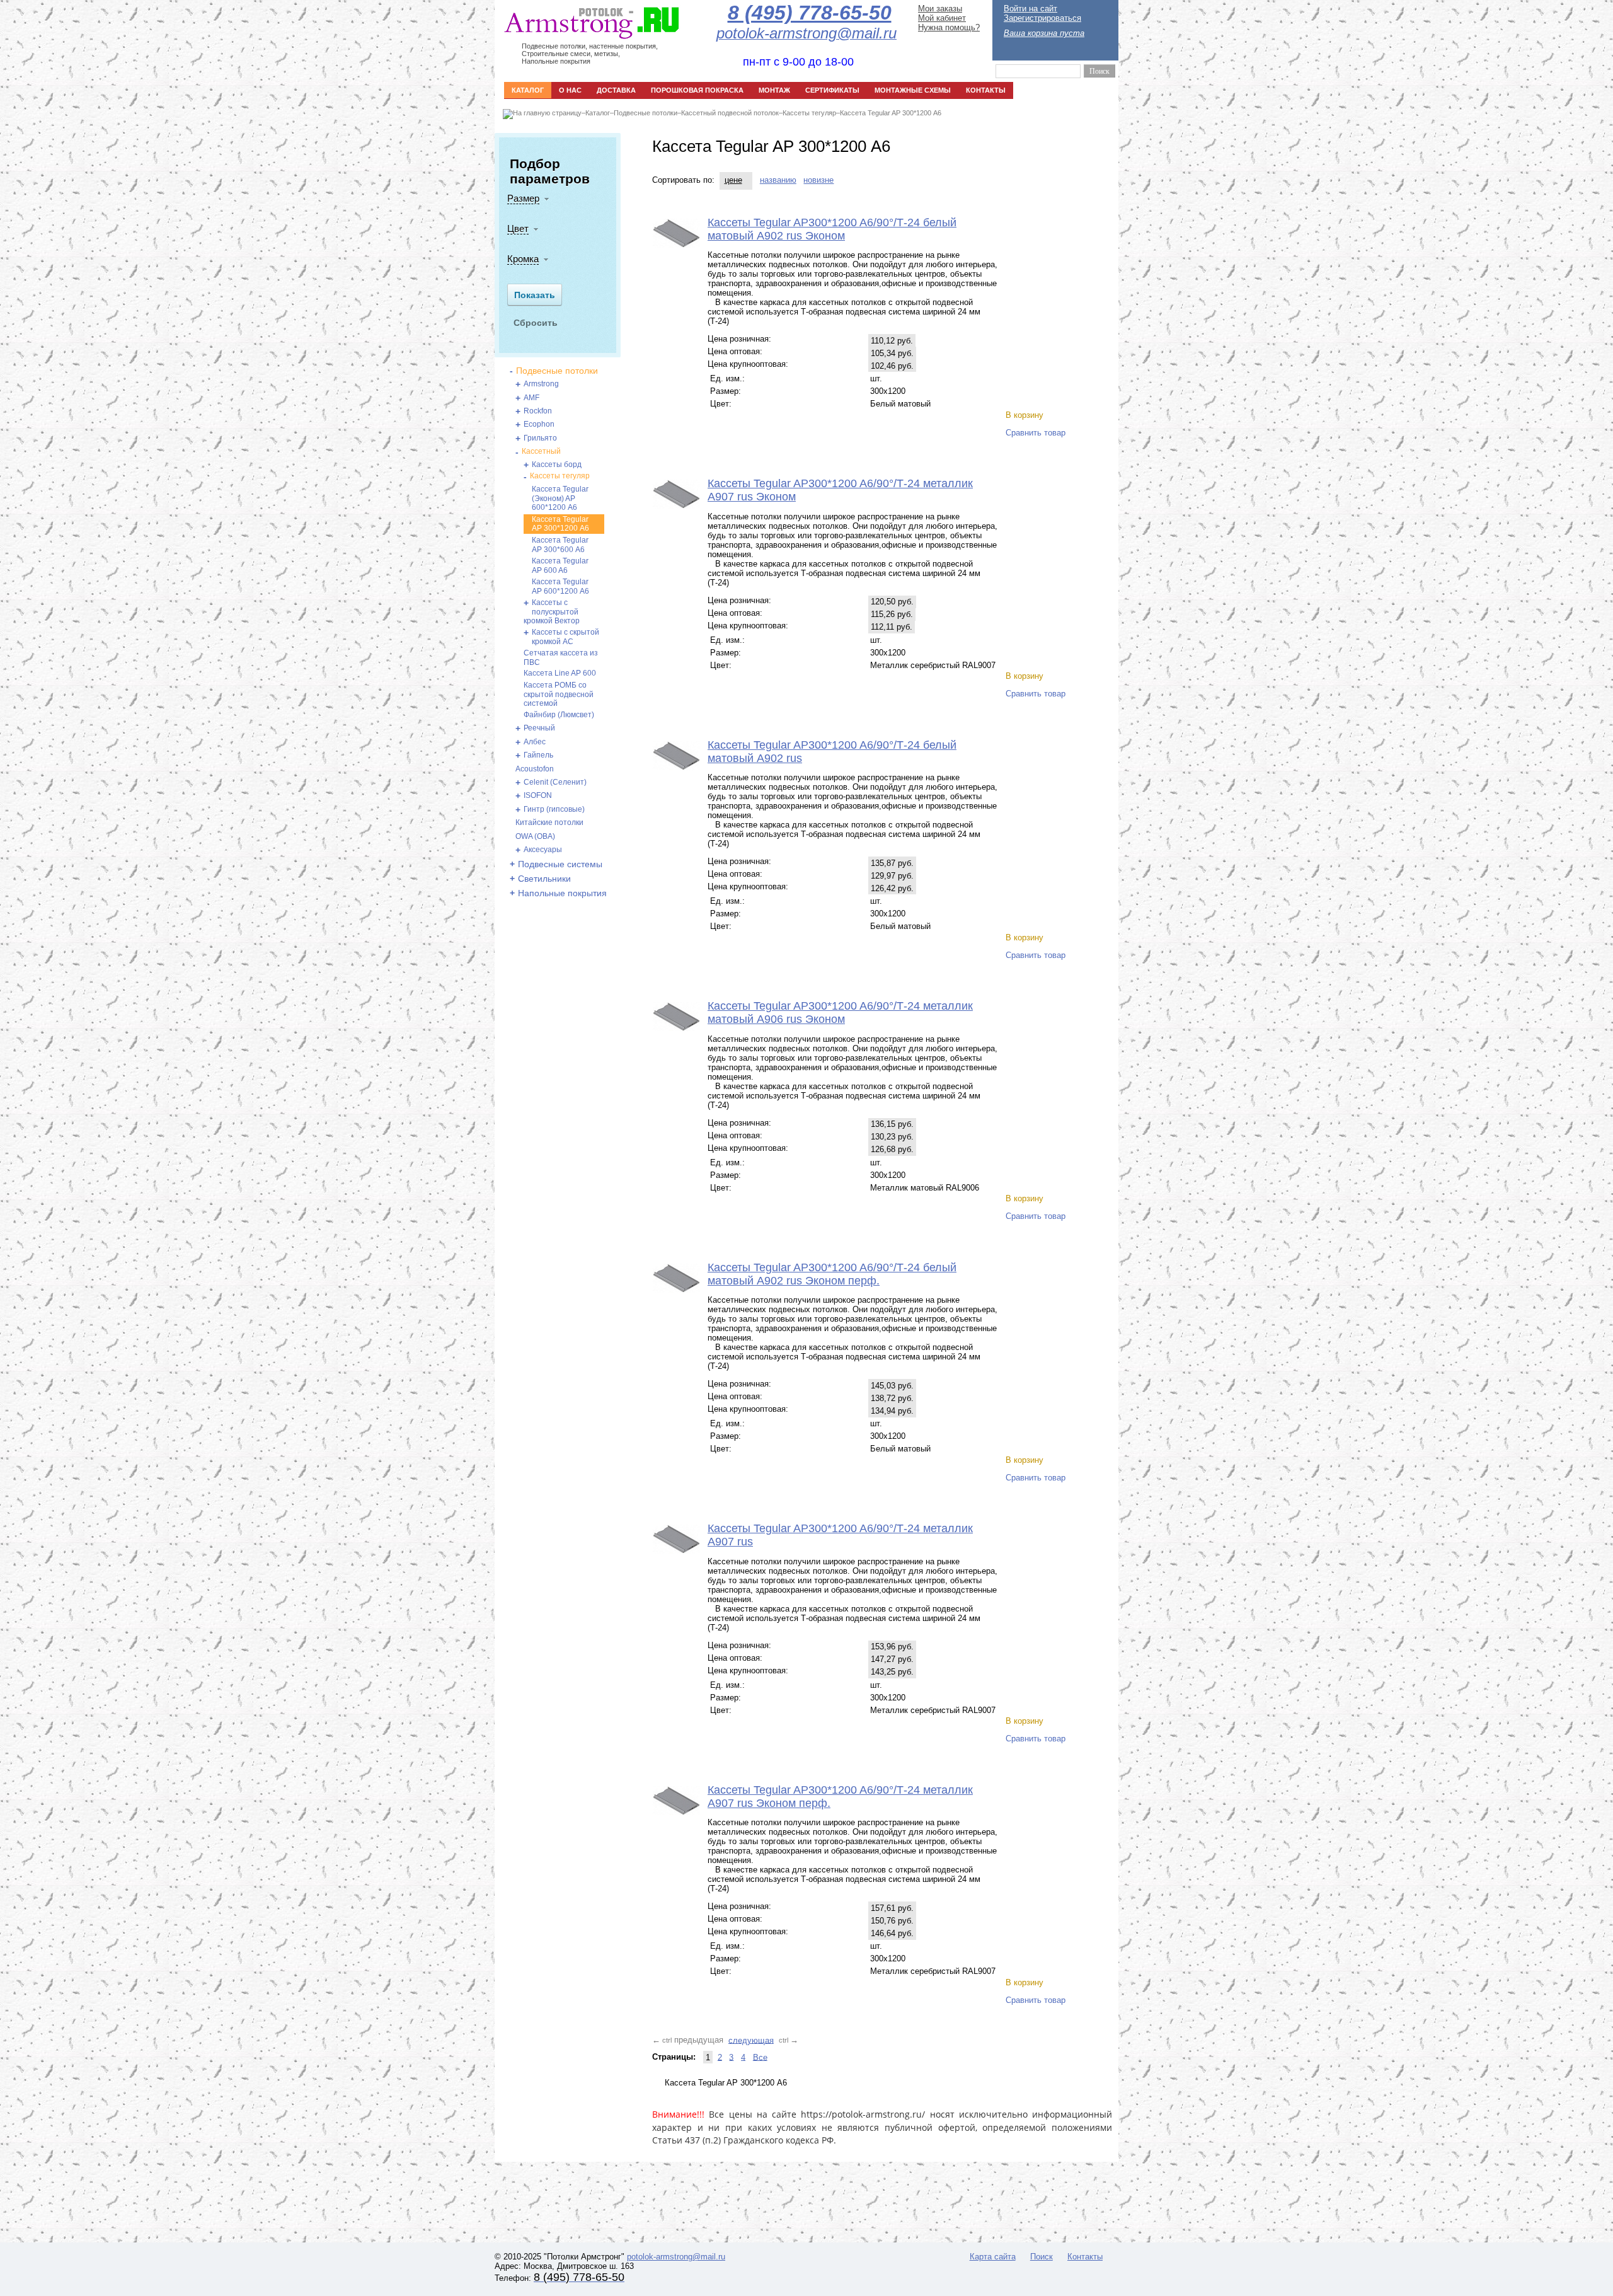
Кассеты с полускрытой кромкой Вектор (552, 612)
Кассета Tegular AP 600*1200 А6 (560, 586)
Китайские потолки (549, 822)
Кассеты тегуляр (809, 113)
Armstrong (541, 384)
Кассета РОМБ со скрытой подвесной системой (559, 694)
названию (778, 180)
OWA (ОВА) (535, 836)
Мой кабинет (942, 18)
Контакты (1085, 2257)
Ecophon (539, 424)
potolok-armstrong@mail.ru (676, 2257)
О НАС (570, 90)
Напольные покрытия (562, 893)
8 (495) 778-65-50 (810, 13)
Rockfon (538, 411)
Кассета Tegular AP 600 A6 (560, 566)
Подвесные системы (560, 864)
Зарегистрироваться (1042, 18)
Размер (523, 198)
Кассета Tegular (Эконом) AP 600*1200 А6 (560, 498)
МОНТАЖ (774, 90)
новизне (818, 180)
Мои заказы (940, 9)
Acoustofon (535, 769)
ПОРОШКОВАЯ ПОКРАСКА (697, 90)
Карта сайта (993, 2257)
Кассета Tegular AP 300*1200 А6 (891, 113)
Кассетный (541, 451)
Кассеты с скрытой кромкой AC (565, 637)
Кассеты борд (557, 464)
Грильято (540, 438)
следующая (751, 2040)
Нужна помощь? (949, 27)
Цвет (518, 228)
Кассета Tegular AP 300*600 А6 (560, 545)
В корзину (1025, 415)
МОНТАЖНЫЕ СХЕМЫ (913, 90)
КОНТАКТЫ (986, 90)
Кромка (523, 259)
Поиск (1042, 2257)
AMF (531, 398)
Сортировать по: (683, 180)
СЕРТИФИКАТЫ (832, 90)
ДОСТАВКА (616, 90)
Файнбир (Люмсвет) (559, 715)
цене (733, 180)
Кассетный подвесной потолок (730, 113)
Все (760, 2057)
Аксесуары (543, 850)
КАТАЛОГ (528, 90)
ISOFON (538, 795)
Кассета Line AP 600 (560, 673)
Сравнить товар (1036, 433)
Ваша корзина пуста (1044, 33)
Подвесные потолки (646, 113)
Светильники (544, 879)
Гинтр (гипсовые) (554, 809)
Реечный (539, 728)
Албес (535, 742)
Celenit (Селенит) (555, 782)
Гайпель (538, 755)
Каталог (598, 113)
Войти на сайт (1030, 9)
